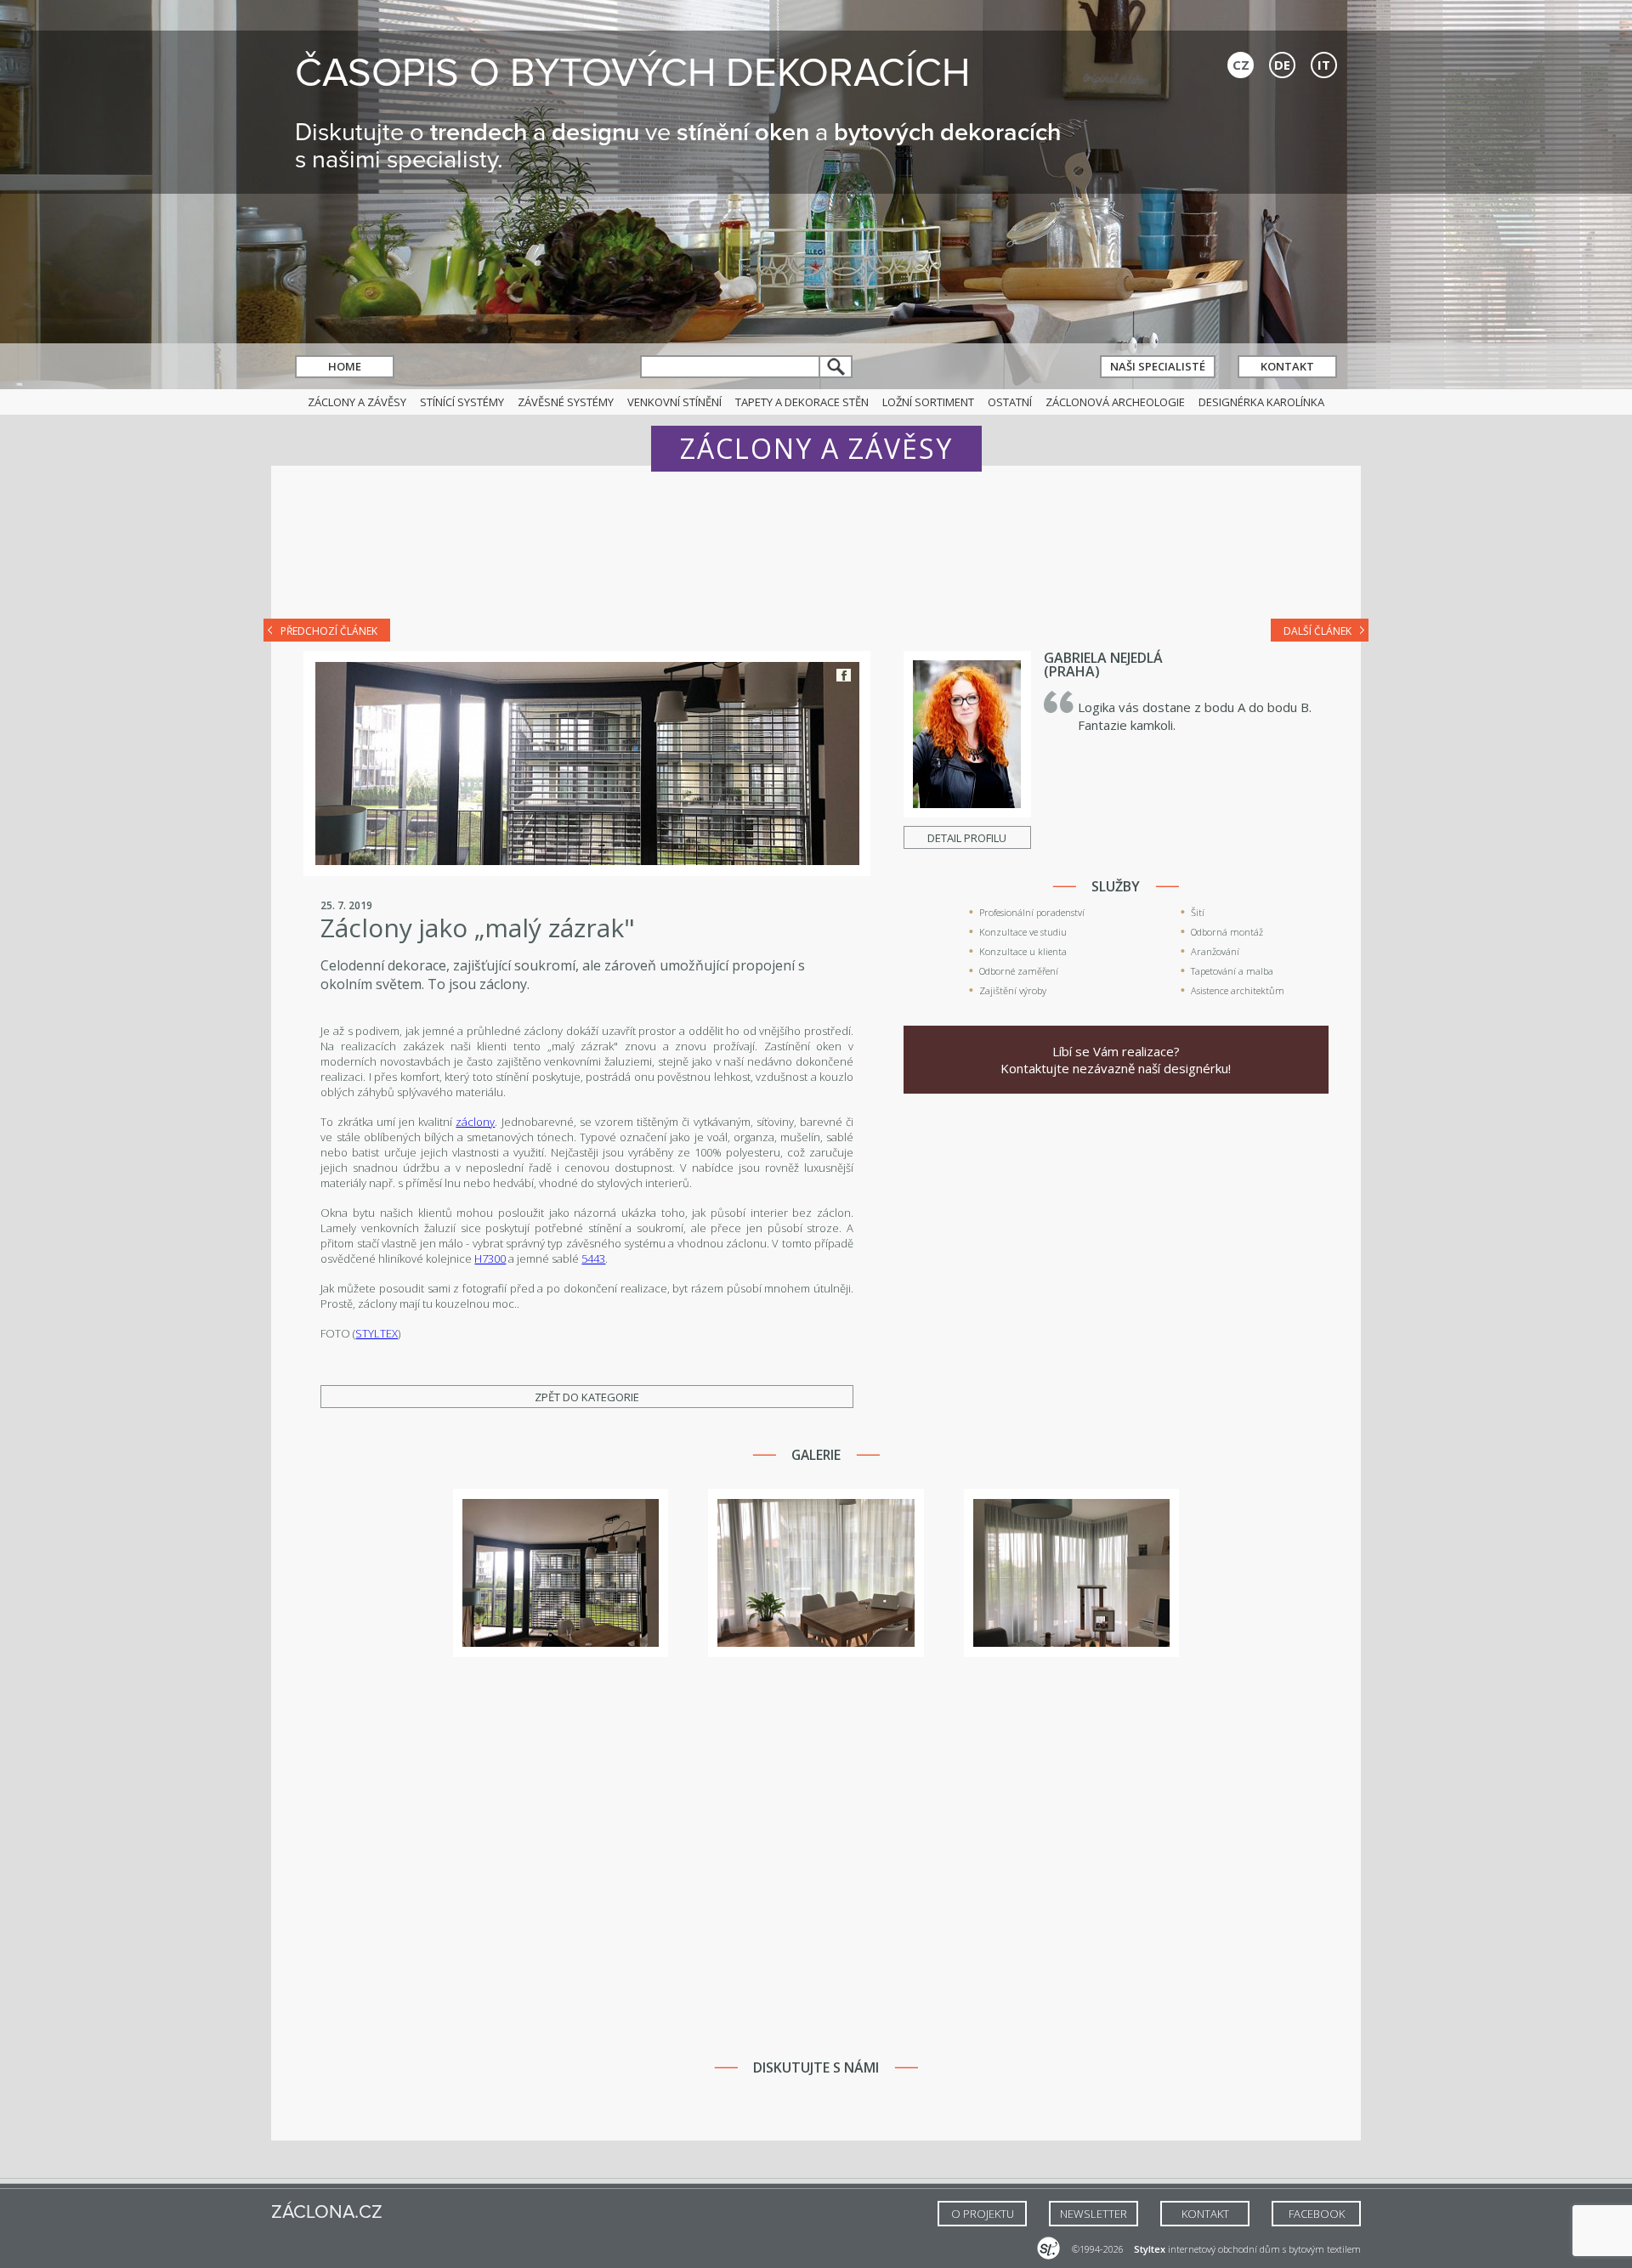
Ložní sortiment (928, 402)
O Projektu (983, 2214)
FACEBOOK (1317, 2214)
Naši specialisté (1158, 366)
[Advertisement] (816, 554)
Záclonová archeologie (1115, 402)
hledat (836, 367)
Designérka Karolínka (1261, 402)
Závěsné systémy (566, 402)
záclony (475, 1122)
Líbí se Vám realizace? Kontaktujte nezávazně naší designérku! (1116, 1060)
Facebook (844, 675)
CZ (1241, 65)
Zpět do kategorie (587, 1397)
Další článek (1317, 631)
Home (345, 366)
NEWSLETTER (1094, 2214)
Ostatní (1010, 402)
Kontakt (1287, 366)
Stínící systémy (462, 402)
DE (1282, 65)
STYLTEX (377, 1333)
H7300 (490, 1258)
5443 (593, 1258)
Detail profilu (967, 838)
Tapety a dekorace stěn (802, 402)
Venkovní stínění (674, 402)
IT (1324, 65)
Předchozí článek (329, 631)
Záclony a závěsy (357, 402)
